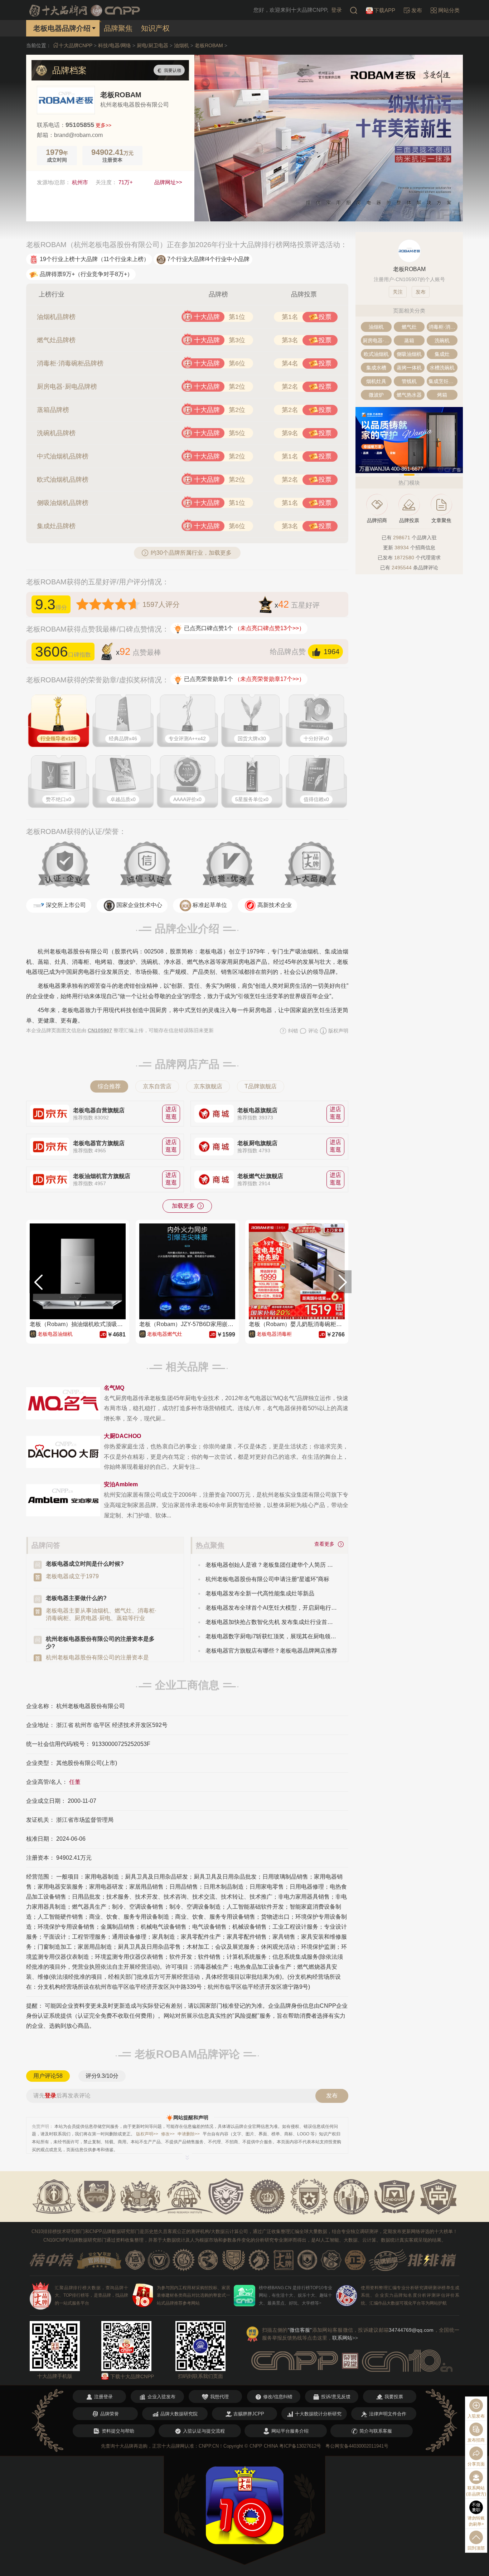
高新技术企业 (275, 905)
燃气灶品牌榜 (56, 340)
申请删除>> (189, 2134)
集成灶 (442, 354)
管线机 (409, 381)
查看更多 (326, 1544)
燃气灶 (409, 327)
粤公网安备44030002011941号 (357, 2446)
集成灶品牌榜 (56, 526)
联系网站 (345, 2338)
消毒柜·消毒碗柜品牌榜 (70, 363)
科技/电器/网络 (115, 45)
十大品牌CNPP (76, 45)
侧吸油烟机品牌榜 (63, 503)
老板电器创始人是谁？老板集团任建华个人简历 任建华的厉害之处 (271, 1565)
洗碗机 (442, 340)
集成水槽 (376, 368)
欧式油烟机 (376, 354)
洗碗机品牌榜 (56, 433)
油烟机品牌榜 (56, 317)
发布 (332, 2096)
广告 (457, 470)
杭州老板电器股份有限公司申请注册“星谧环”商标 (267, 1579)
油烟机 (181, 45)
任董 (75, 1782)
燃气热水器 (409, 395)
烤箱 (442, 395)
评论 (313, 1031)
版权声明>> (147, 2134)
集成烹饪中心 (443, 381)
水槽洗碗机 (442, 368)
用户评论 (48, 2076)
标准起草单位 (210, 905)
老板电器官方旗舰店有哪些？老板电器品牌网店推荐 (271, 1651)
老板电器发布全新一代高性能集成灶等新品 (260, 1593)
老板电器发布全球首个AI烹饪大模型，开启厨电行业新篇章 (271, 1608)
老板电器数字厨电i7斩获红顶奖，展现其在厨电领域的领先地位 (271, 1636)
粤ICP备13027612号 (300, 2446)
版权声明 (338, 1031)
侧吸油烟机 (409, 354)
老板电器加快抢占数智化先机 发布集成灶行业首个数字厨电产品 (271, 1622)
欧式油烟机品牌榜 (63, 480)
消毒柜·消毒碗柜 (443, 327)
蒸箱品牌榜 (53, 410)
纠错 (292, 1031)
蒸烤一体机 (409, 368)
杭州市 (80, 182)
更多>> (103, 125)
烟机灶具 (376, 381)
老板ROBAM (209, 45)
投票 (325, 317)
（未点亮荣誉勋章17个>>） (270, 679)
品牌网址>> (168, 182)
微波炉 (376, 395)
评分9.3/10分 (102, 2076)
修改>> (168, 2134)
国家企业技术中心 (139, 905)
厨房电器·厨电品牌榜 (67, 387)
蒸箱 (409, 340)
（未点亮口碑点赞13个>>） (270, 628)
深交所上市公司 (66, 905)
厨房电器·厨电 (377, 340)
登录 (337, 10)
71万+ (126, 182)
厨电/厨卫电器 (152, 45)
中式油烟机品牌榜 (63, 456)
